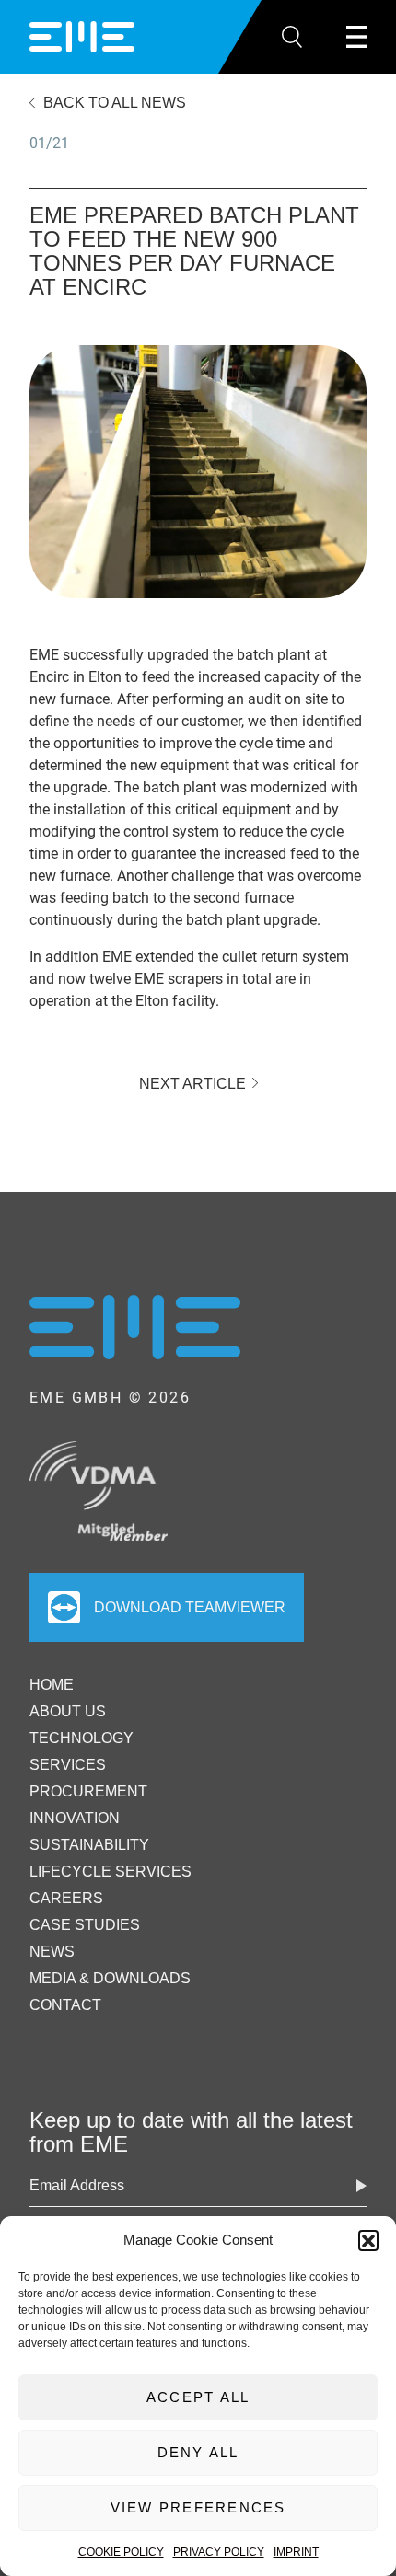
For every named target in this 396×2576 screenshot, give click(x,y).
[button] (368, 2240)
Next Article (194, 1084)
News (52, 1952)
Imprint (296, 2552)
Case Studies (85, 1925)
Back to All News (115, 103)
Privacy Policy (219, 2552)
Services (68, 1765)
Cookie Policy (121, 2552)
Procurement (88, 1791)
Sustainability (89, 1845)
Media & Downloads (110, 1978)
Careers (66, 1898)
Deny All (198, 2452)
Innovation (75, 1818)
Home (52, 1685)
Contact (65, 2005)
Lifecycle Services (111, 1871)
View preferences (198, 2507)
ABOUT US (68, 1711)
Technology (82, 1738)
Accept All (198, 2397)
